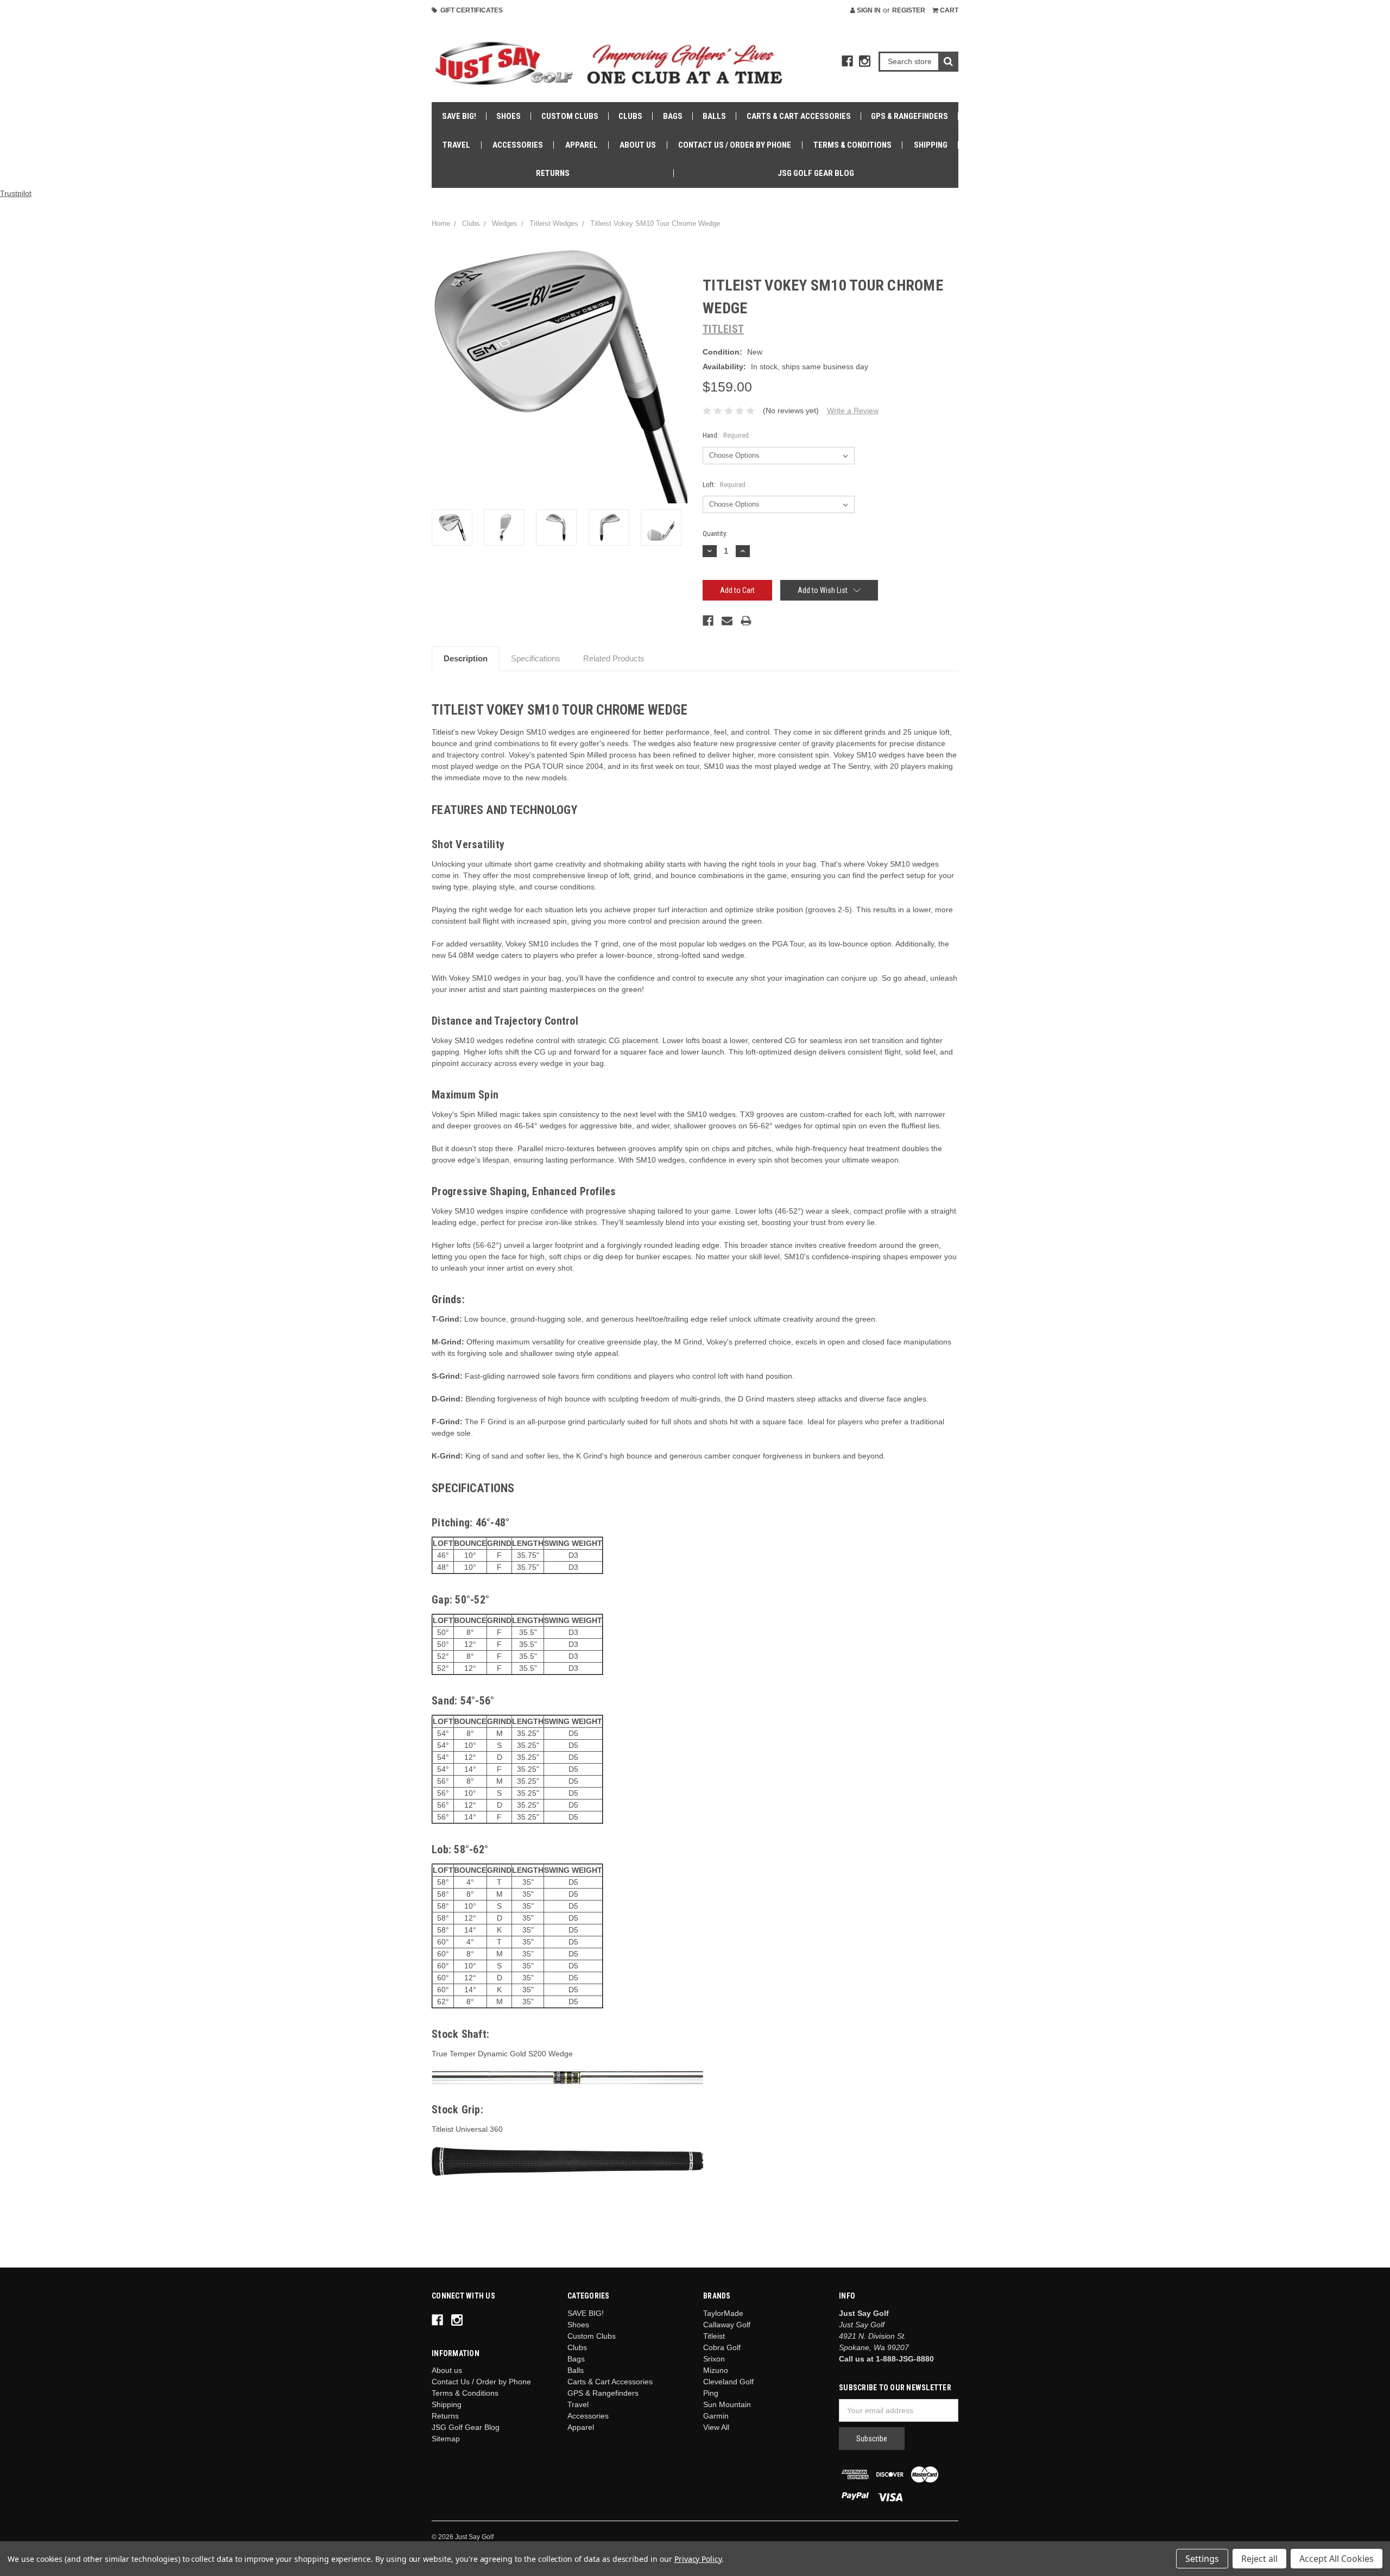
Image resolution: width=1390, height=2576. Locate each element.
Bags (673, 116)
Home (441, 223)
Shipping (931, 145)
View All (716, 2427)
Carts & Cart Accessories (799, 116)
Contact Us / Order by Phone (735, 145)
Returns (553, 173)
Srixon (714, 2359)
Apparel (582, 145)
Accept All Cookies (1337, 2559)
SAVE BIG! (459, 116)
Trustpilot (16, 193)
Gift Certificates (470, 10)
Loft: (724, 485)
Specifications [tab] (536, 658)
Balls (714, 116)
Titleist (714, 2336)
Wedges (505, 223)
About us (638, 145)
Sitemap (446, 2439)
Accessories (518, 145)
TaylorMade (723, 2313)
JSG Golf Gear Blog (816, 173)
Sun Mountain (727, 2404)
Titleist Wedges (554, 223)
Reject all (1259, 2559)
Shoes (508, 116)
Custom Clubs (570, 116)
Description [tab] (466, 658)
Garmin (716, 2416)
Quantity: (715, 533)
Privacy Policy (698, 2559)
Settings (1202, 2559)
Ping (711, 2393)
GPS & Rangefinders (909, 116)
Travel (456, 145)
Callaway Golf (727, 2325)
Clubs (630, 116)
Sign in (868, 10)
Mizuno (716, 2370)
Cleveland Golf (728, 2382)
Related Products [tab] (614, 658)
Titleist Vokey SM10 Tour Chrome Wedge (655, 223)
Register (909, 10)
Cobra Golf (722, 2347)
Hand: (726, 435)
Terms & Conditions (852, 145)
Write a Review (853, 411)
